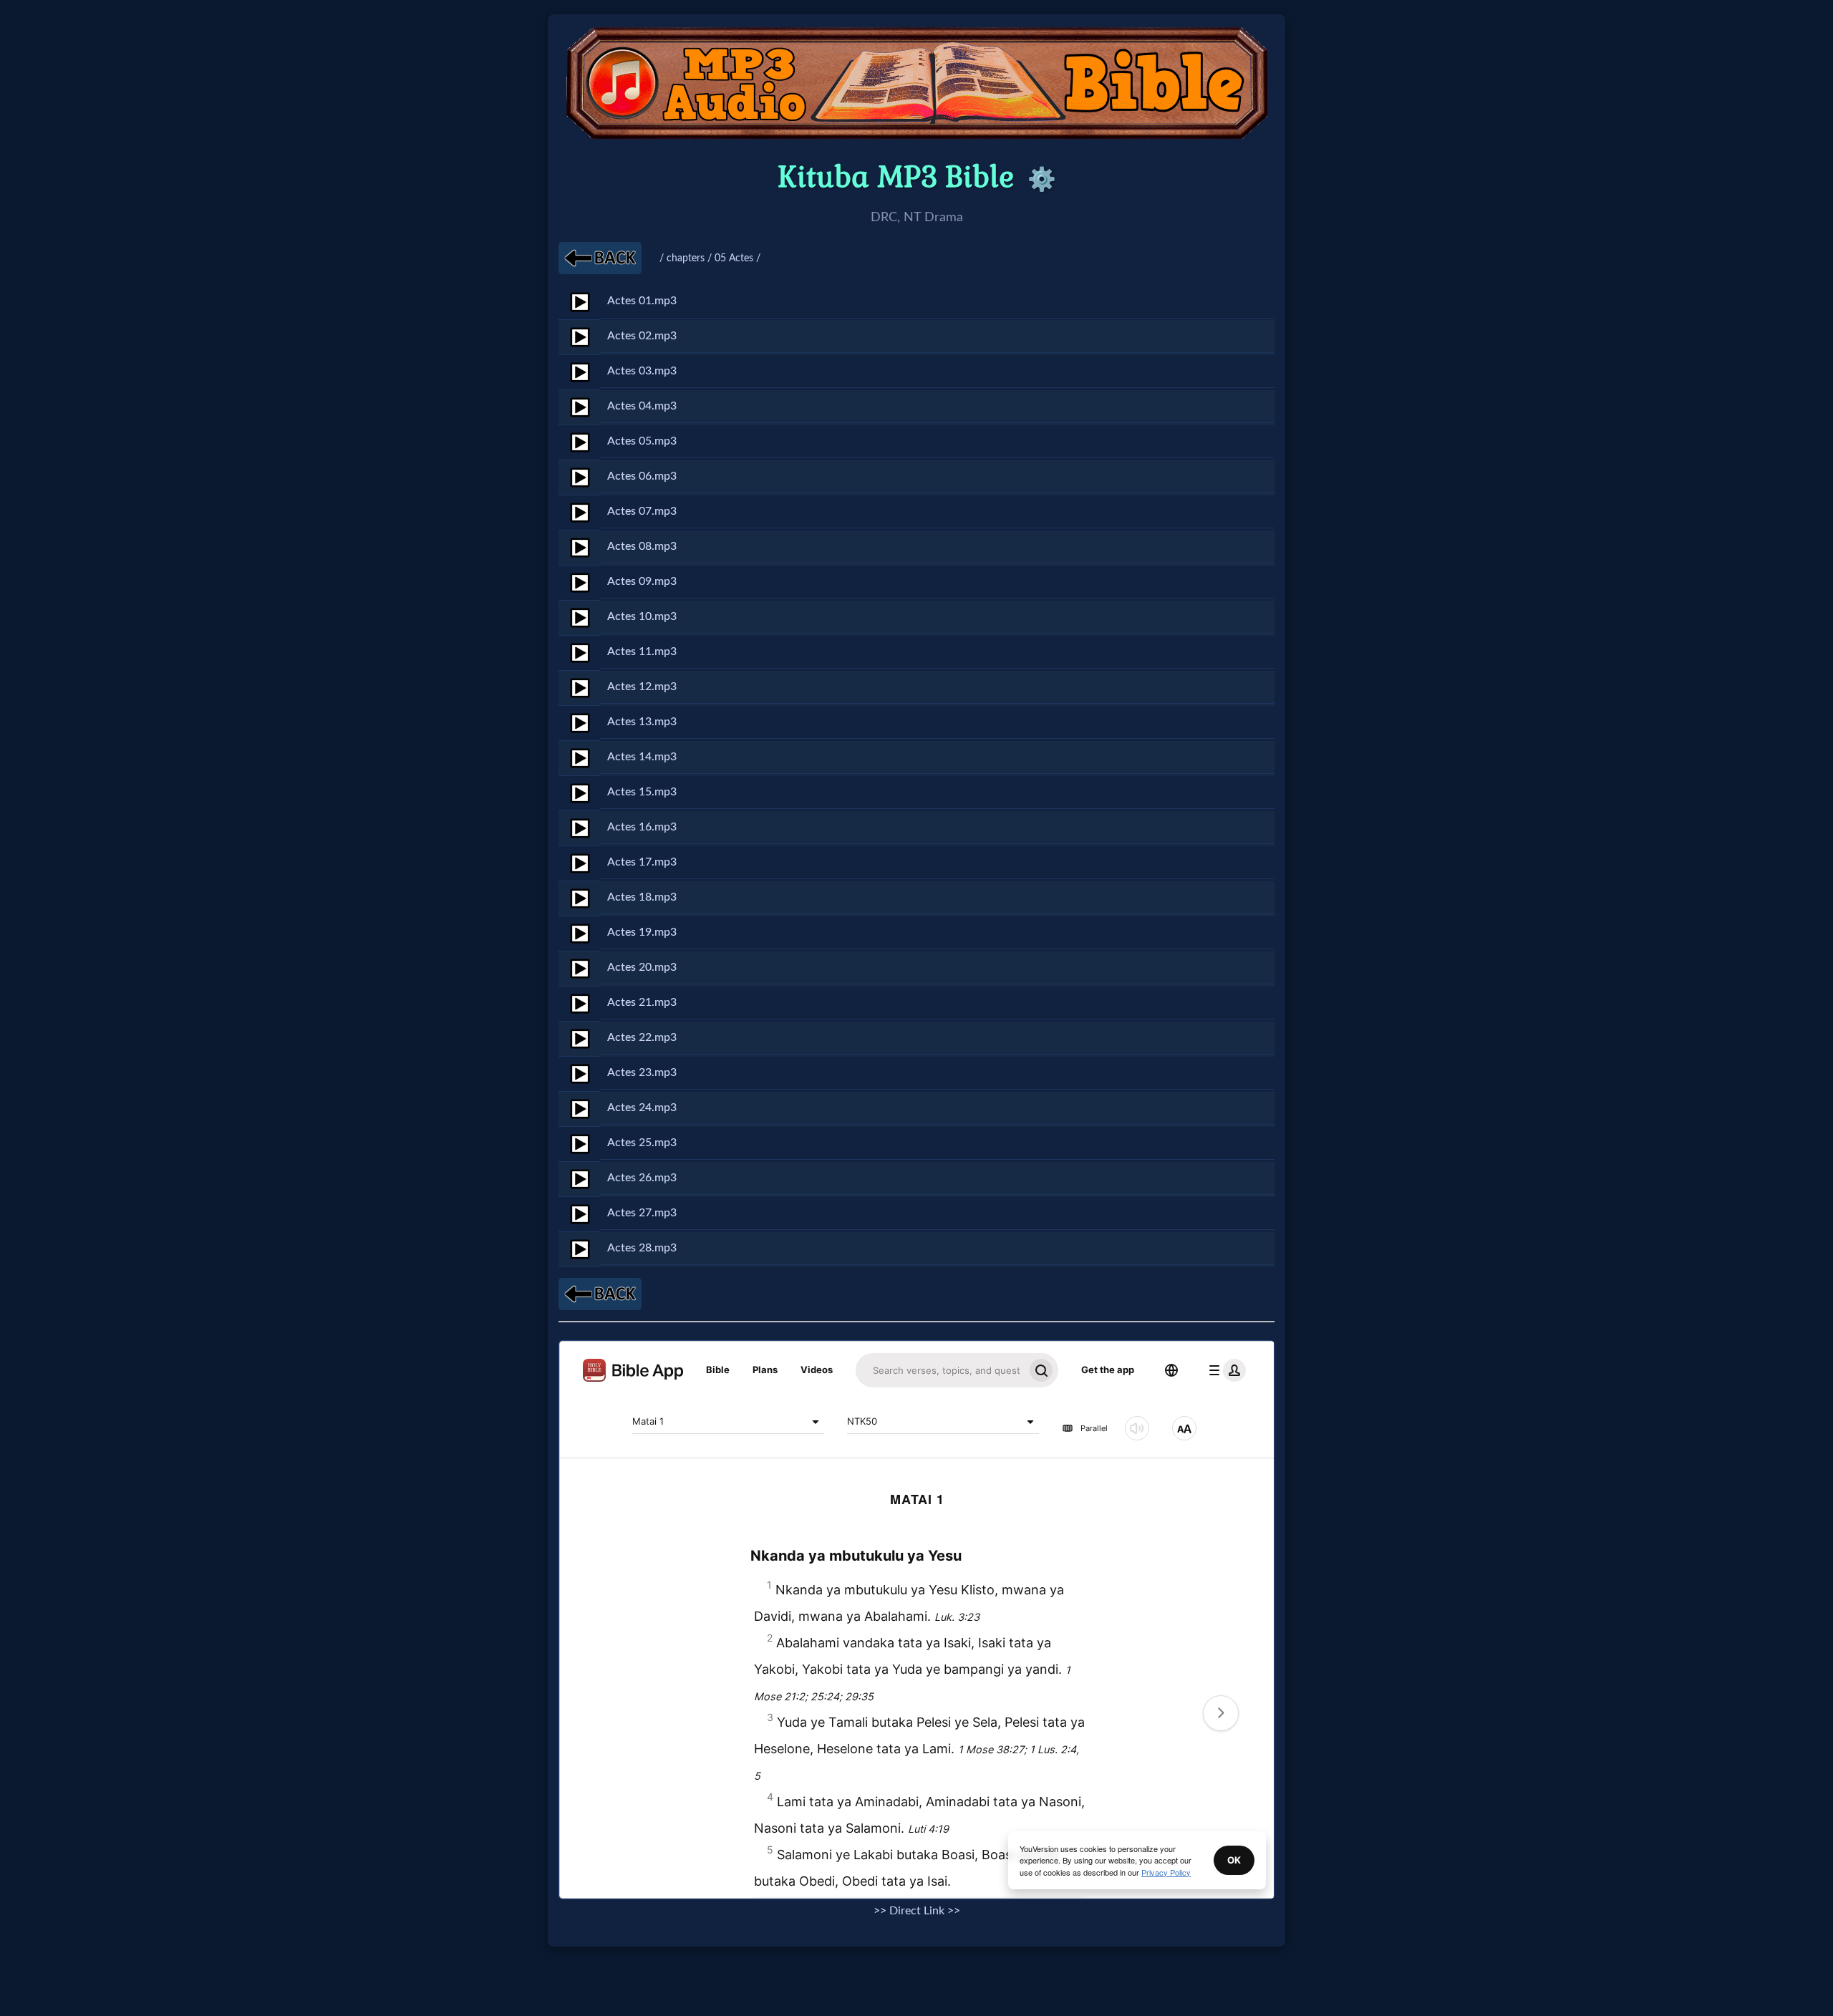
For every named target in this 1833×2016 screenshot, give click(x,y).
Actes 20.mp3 (642, 967)
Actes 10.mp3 (642, 616)
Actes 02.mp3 (642, 336)
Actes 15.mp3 (642, 792)
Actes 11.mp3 (642, 651)
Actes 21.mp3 (642, 1002)
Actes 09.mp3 (642, 581)
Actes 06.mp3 (642, 476)
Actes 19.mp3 (642, 932)
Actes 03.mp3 (642, 371)
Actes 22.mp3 (642, 1037)
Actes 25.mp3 (642, 1143)
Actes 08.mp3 (642, 546)
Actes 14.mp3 (642, 757)
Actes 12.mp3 (642, 687)
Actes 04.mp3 (642, 406)
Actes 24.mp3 (642, 1108)
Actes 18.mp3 (642, 897)
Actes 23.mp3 (642, 1072)
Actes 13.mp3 (642, 722)
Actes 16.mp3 (642, 827)
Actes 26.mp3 (642, 1178)
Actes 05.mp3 (642, 441)
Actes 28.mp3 (642, 1248)
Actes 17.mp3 (642, 862)
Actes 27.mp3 (642, 1213)
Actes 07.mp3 (642, 511)
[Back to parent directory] (600, 258)
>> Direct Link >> (917, 1911)
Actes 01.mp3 (642, 301)
